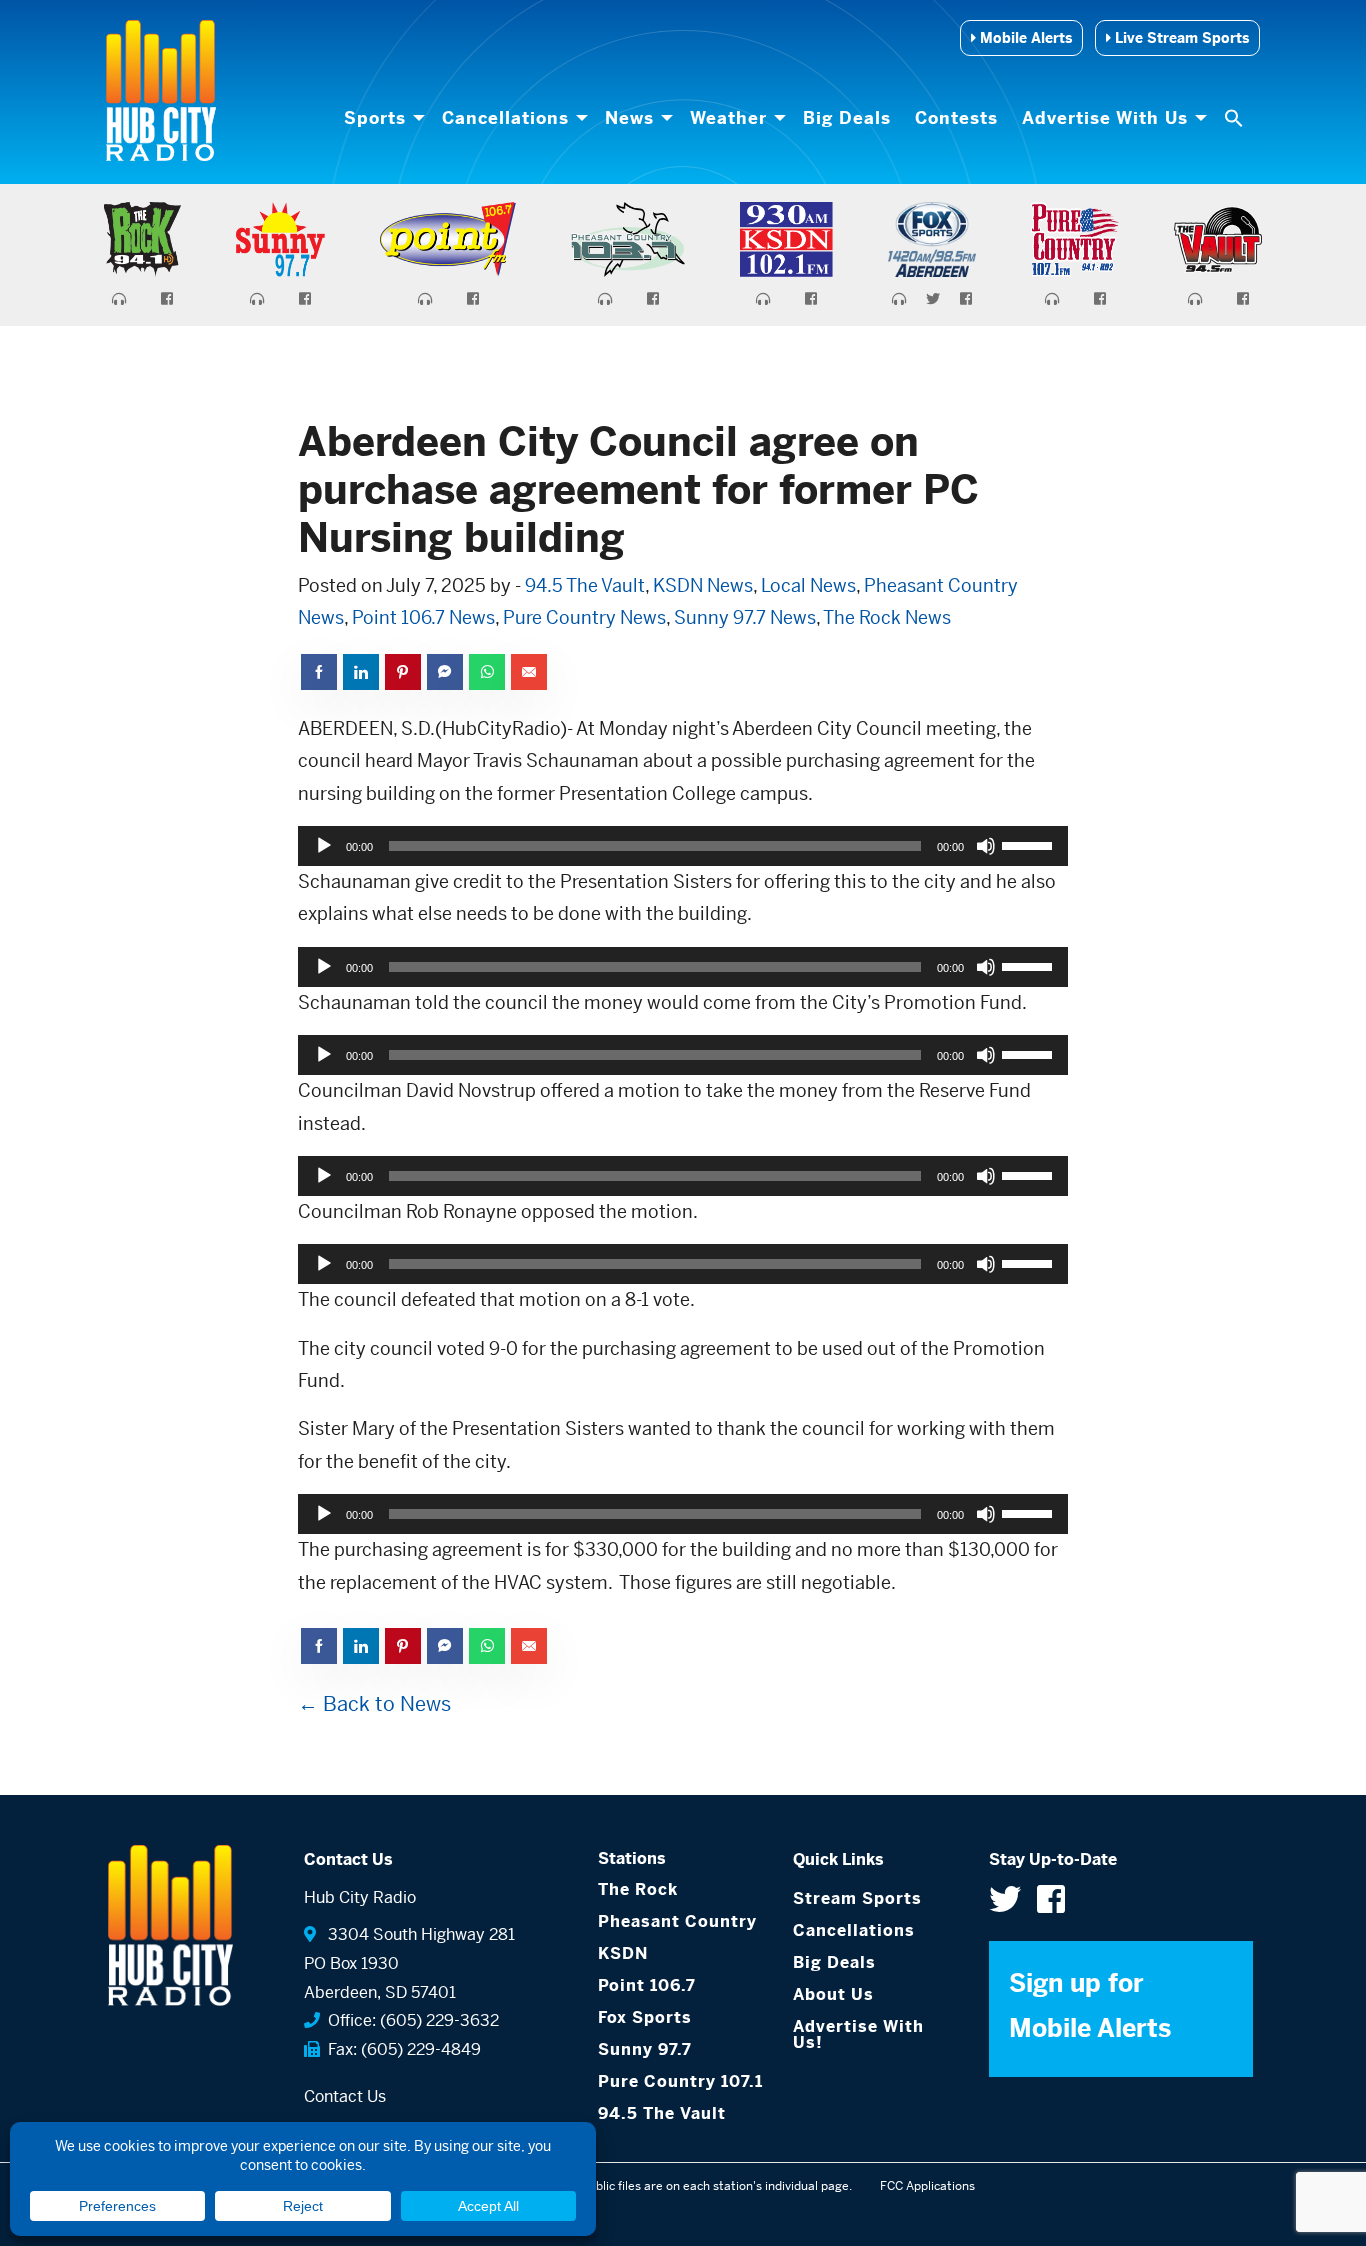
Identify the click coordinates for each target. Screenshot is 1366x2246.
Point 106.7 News (423, 617)
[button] (1236, 118)
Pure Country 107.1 (680, 2081)
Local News (808, 585)
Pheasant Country (677, 1921)
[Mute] (986, 846)
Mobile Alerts (1024, 38)
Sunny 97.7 (645, 2049)
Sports (375, 118)
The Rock (638, 1889)
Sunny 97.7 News (745, 617)
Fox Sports (645, 2017)
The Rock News (887, 617)
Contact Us (345, 2096)
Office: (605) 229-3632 (409, 2020)
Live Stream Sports (1180, 38)
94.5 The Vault (585, 585)
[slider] (1030, 844)
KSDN (623, 1953)
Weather (728, 118)
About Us (833, 1994)
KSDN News (703, 585)
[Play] (324, 846)
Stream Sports (857, 1898)
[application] (683, 846)
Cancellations (505, 118)
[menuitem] (381, 118)
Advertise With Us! (858, 2034)
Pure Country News (584, 617)
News (629, 118)
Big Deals (847, 118)
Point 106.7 (647, 1985)
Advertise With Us (1105, 118)
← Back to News (374, 1704)
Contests (956, 118)
